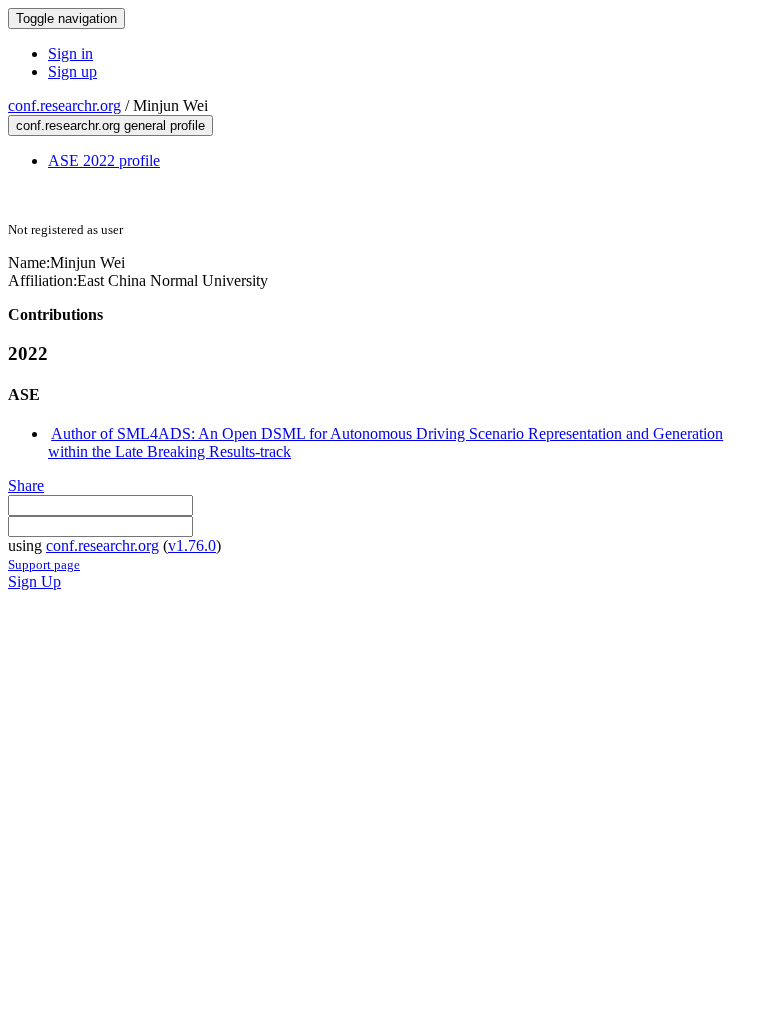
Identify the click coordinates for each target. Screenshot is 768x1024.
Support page (44, 564)
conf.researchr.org (64, 105)
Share (26, 485)
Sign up (72, 71)
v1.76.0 (192, 545)
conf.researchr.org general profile (110, 125)
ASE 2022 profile (104, 160)
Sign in (70, 53)
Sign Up (34, 581)
